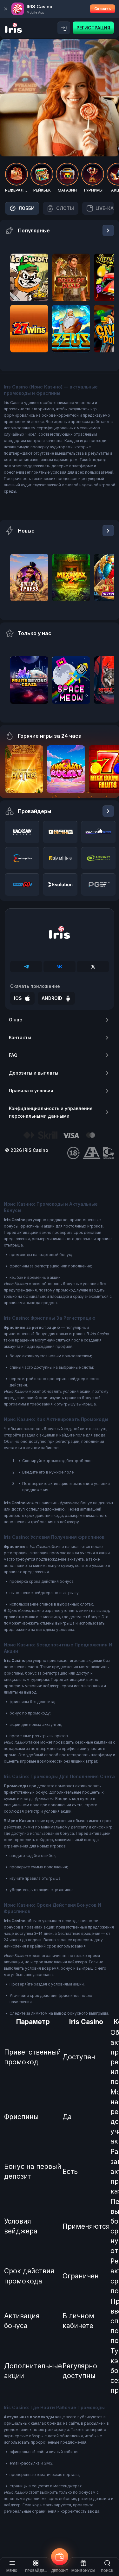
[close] (6, 9)
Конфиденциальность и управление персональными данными (51, 1112)
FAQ (13, 1055)
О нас (15, 1020)
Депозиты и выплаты (34, 1073)
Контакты (20, 1037)
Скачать (102, 9)
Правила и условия (31, 1091)
